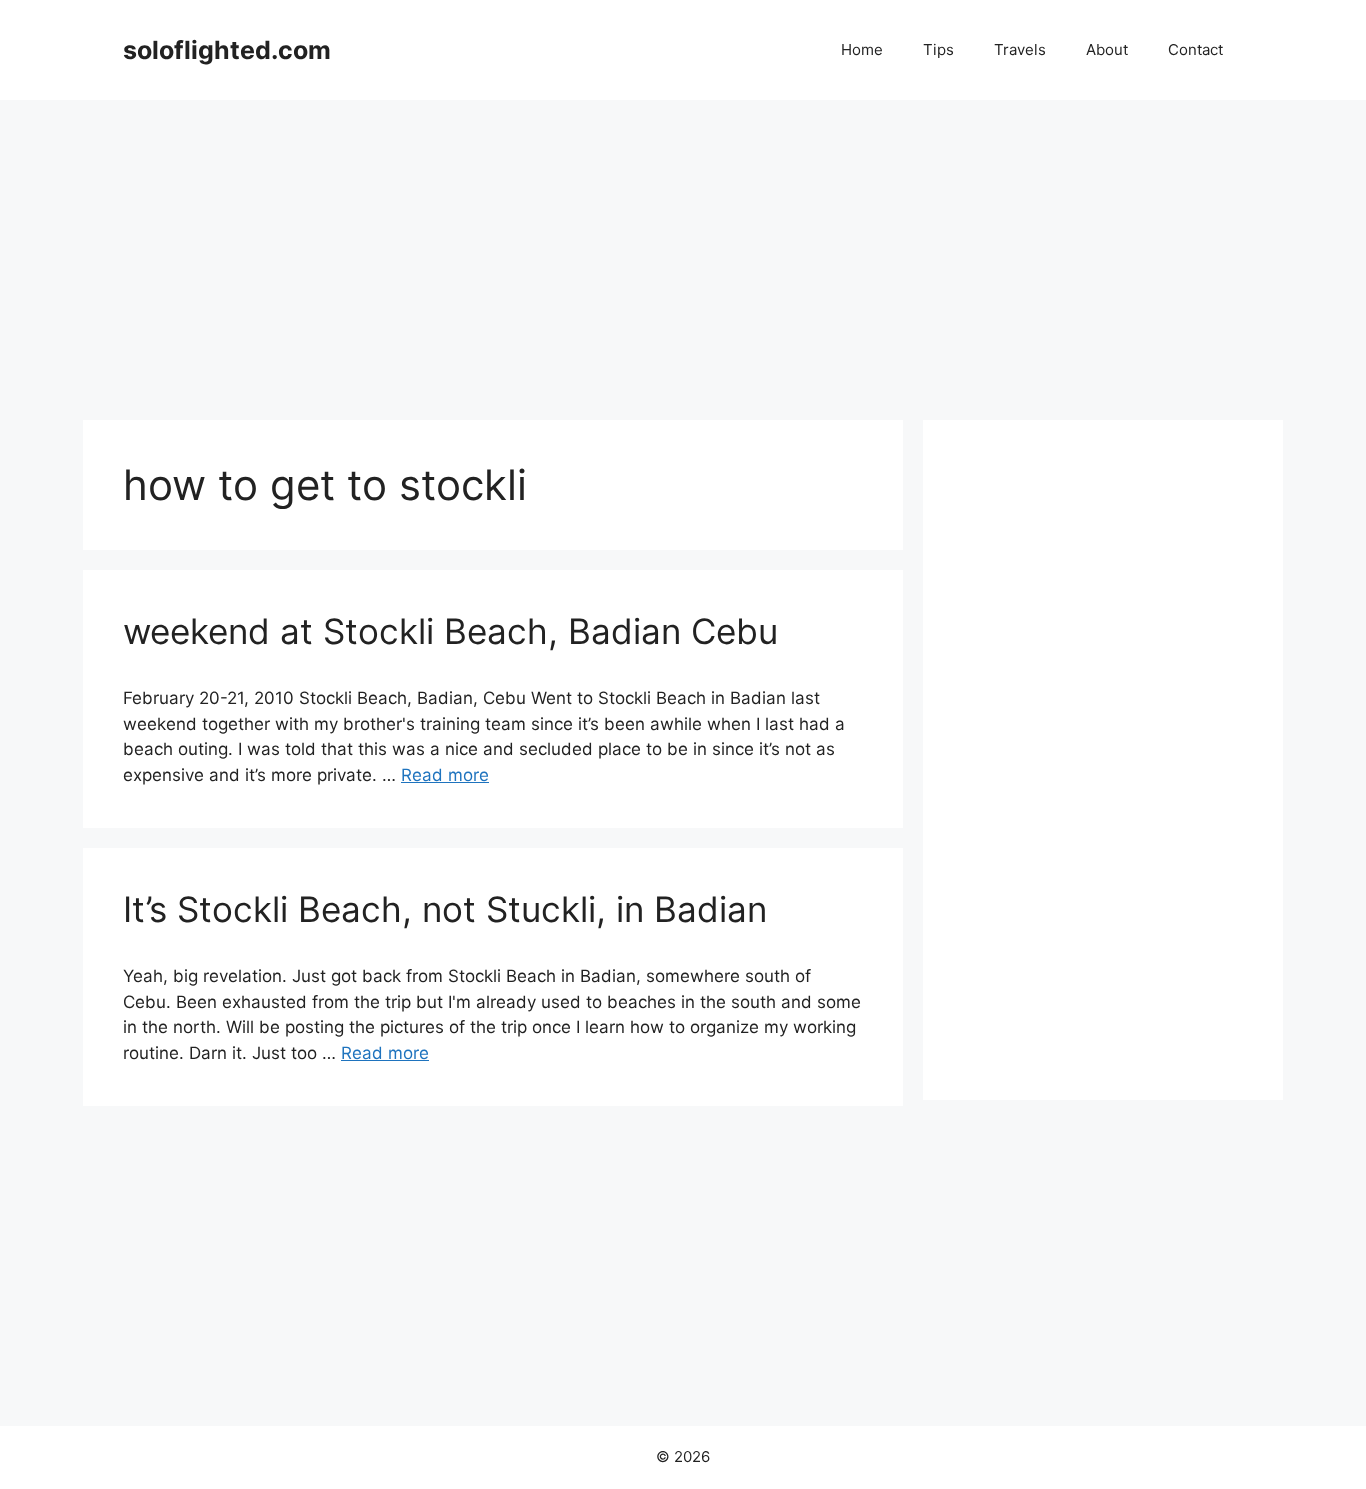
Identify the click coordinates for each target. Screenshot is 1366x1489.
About (1107, 49)
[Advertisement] (683, 250)
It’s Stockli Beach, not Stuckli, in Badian (445, 909)
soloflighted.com (227, 50)
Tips (938, 49)
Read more (445, 775)
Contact (1195, 49)
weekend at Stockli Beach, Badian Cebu (450, 631)
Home (862, 49)
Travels (1020, 49)
